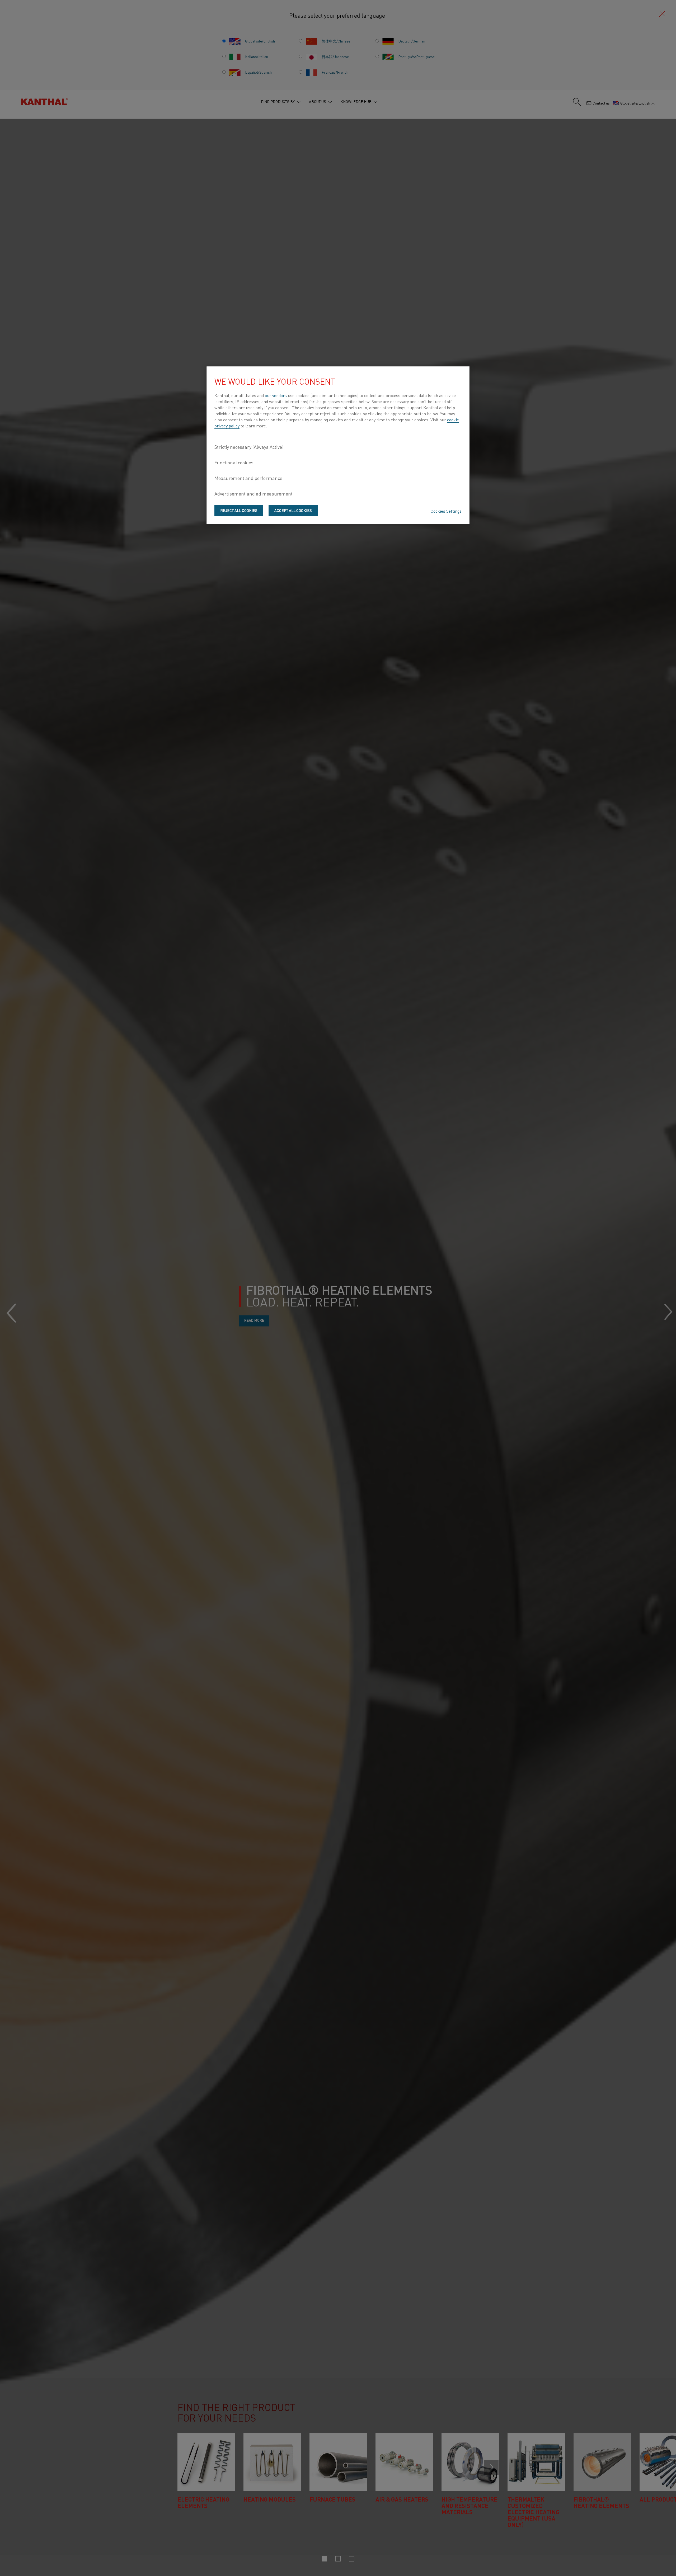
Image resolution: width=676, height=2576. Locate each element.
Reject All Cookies (239, 510)
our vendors (276, 395)
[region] (338, 445)
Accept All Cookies (293, 510)
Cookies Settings (446, 511)
